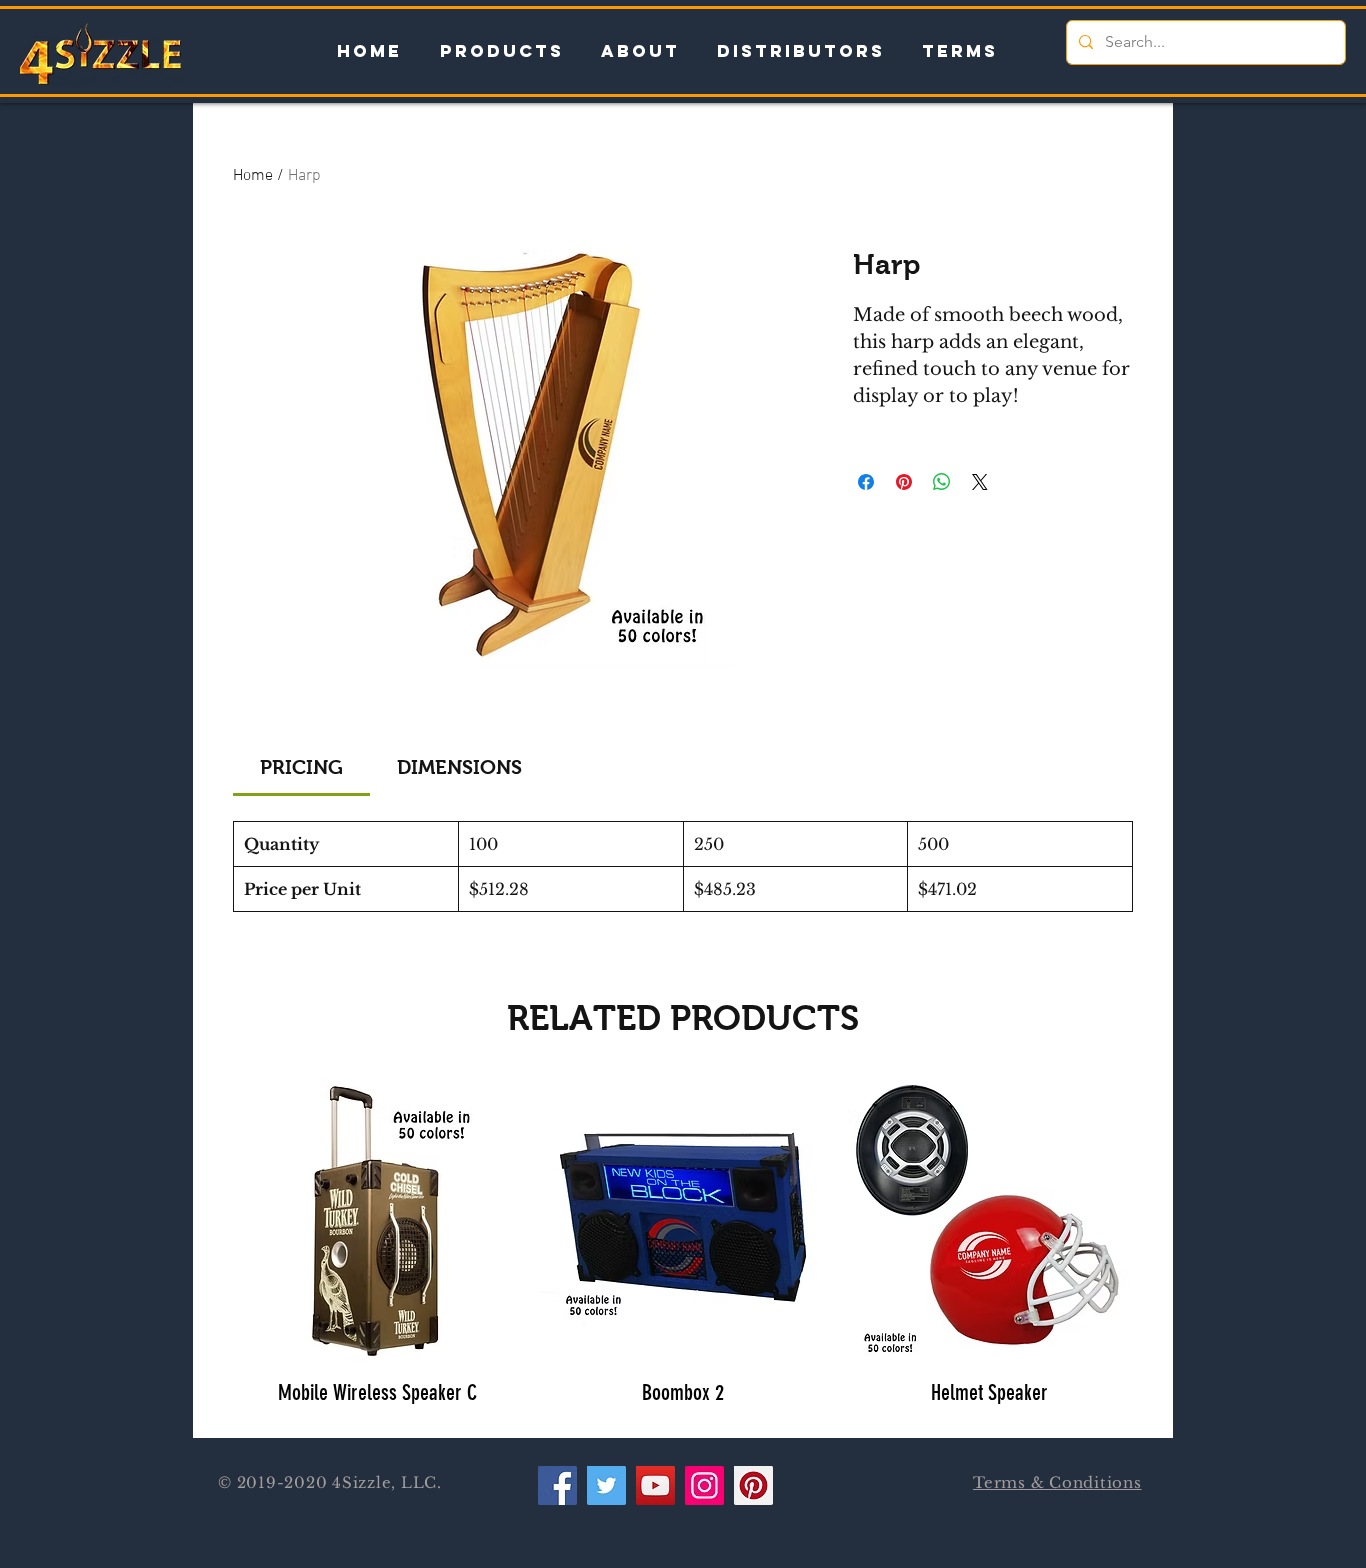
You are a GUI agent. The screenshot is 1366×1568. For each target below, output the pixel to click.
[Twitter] (606, 1485)
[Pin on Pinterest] (904, 482)
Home (253, 176)
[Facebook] (557, 1485)
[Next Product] (1161, 1218)
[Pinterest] (753, 1485)
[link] (301, 767)
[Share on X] (980, 482)
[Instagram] (704, 1485)
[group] (683, 1248)
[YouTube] (655, 1485)
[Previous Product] (205, 1218)
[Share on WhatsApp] (942, 482)
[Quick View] (377, 1219)
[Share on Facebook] (866, 482)
